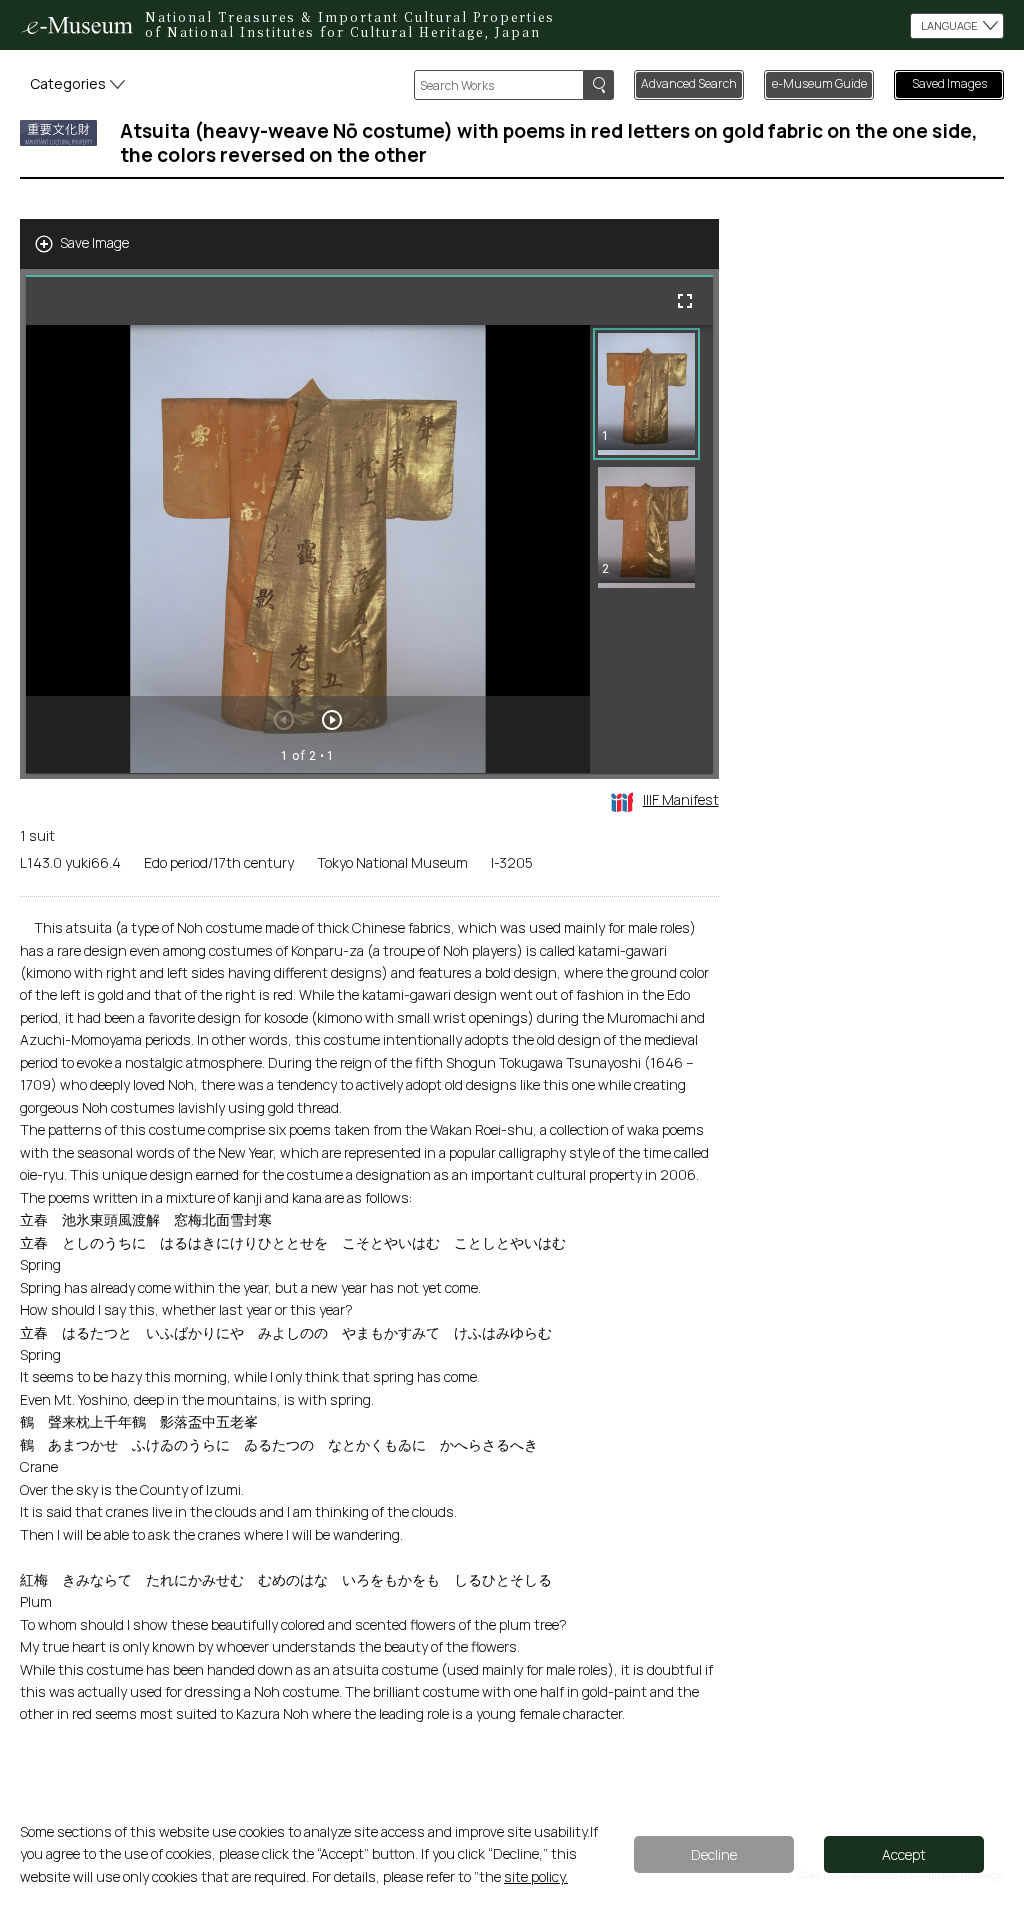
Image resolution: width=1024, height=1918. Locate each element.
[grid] (651, 549)
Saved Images (949, 83)
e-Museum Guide (819, 83)
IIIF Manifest (681, 799)
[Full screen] (685, 301)
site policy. (536, 1876)
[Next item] (332, 720)
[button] (646, 394)
